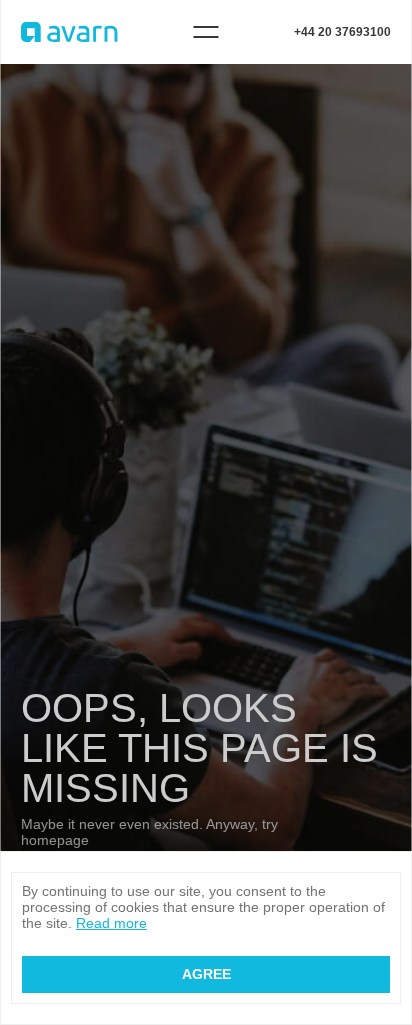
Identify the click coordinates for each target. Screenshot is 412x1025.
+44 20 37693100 (342, 32)
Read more (111, 923)
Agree (206, 974)
